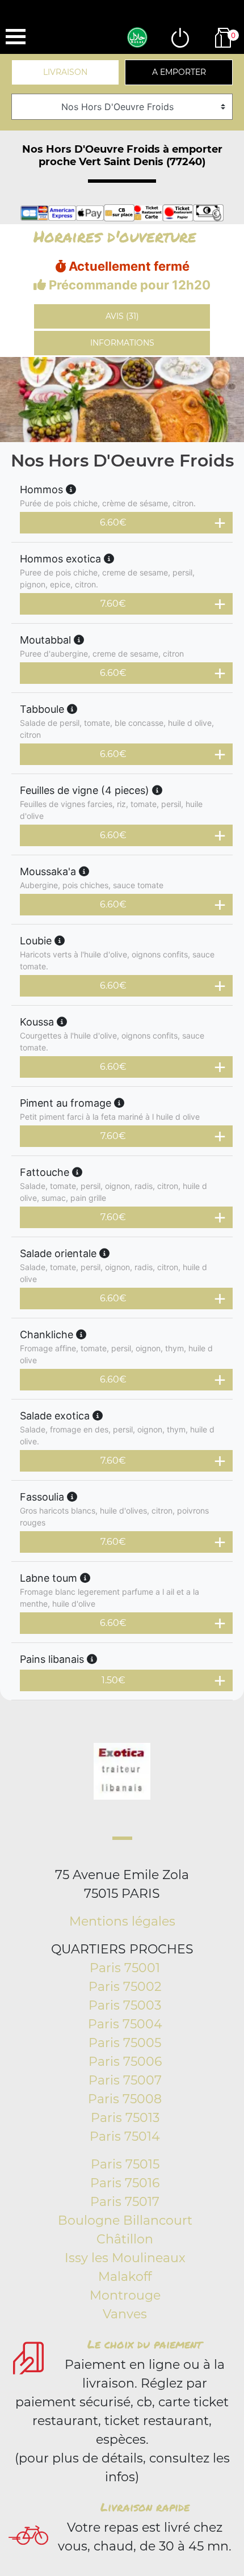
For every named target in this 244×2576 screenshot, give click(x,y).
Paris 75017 (125, 2202)
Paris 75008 (125, 2099)
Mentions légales (122, 1921)
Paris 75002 (125, 1987)
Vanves (125, 2314)
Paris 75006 (125, 2062)
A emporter (179, 72)
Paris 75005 (125, 2043)
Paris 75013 (125, 2118)
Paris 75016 (125, 2183)
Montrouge (125, 2295)
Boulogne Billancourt (125, 2220)
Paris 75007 (125, 2080)
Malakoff (125, 2277)
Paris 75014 (125, 2136)
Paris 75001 (125, 1968)
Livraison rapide (145, 2507)
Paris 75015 (125, 2164)
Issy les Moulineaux (125, 2258)
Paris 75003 (125, 2005)
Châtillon (125, 2239)
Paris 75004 (125, 2024)
